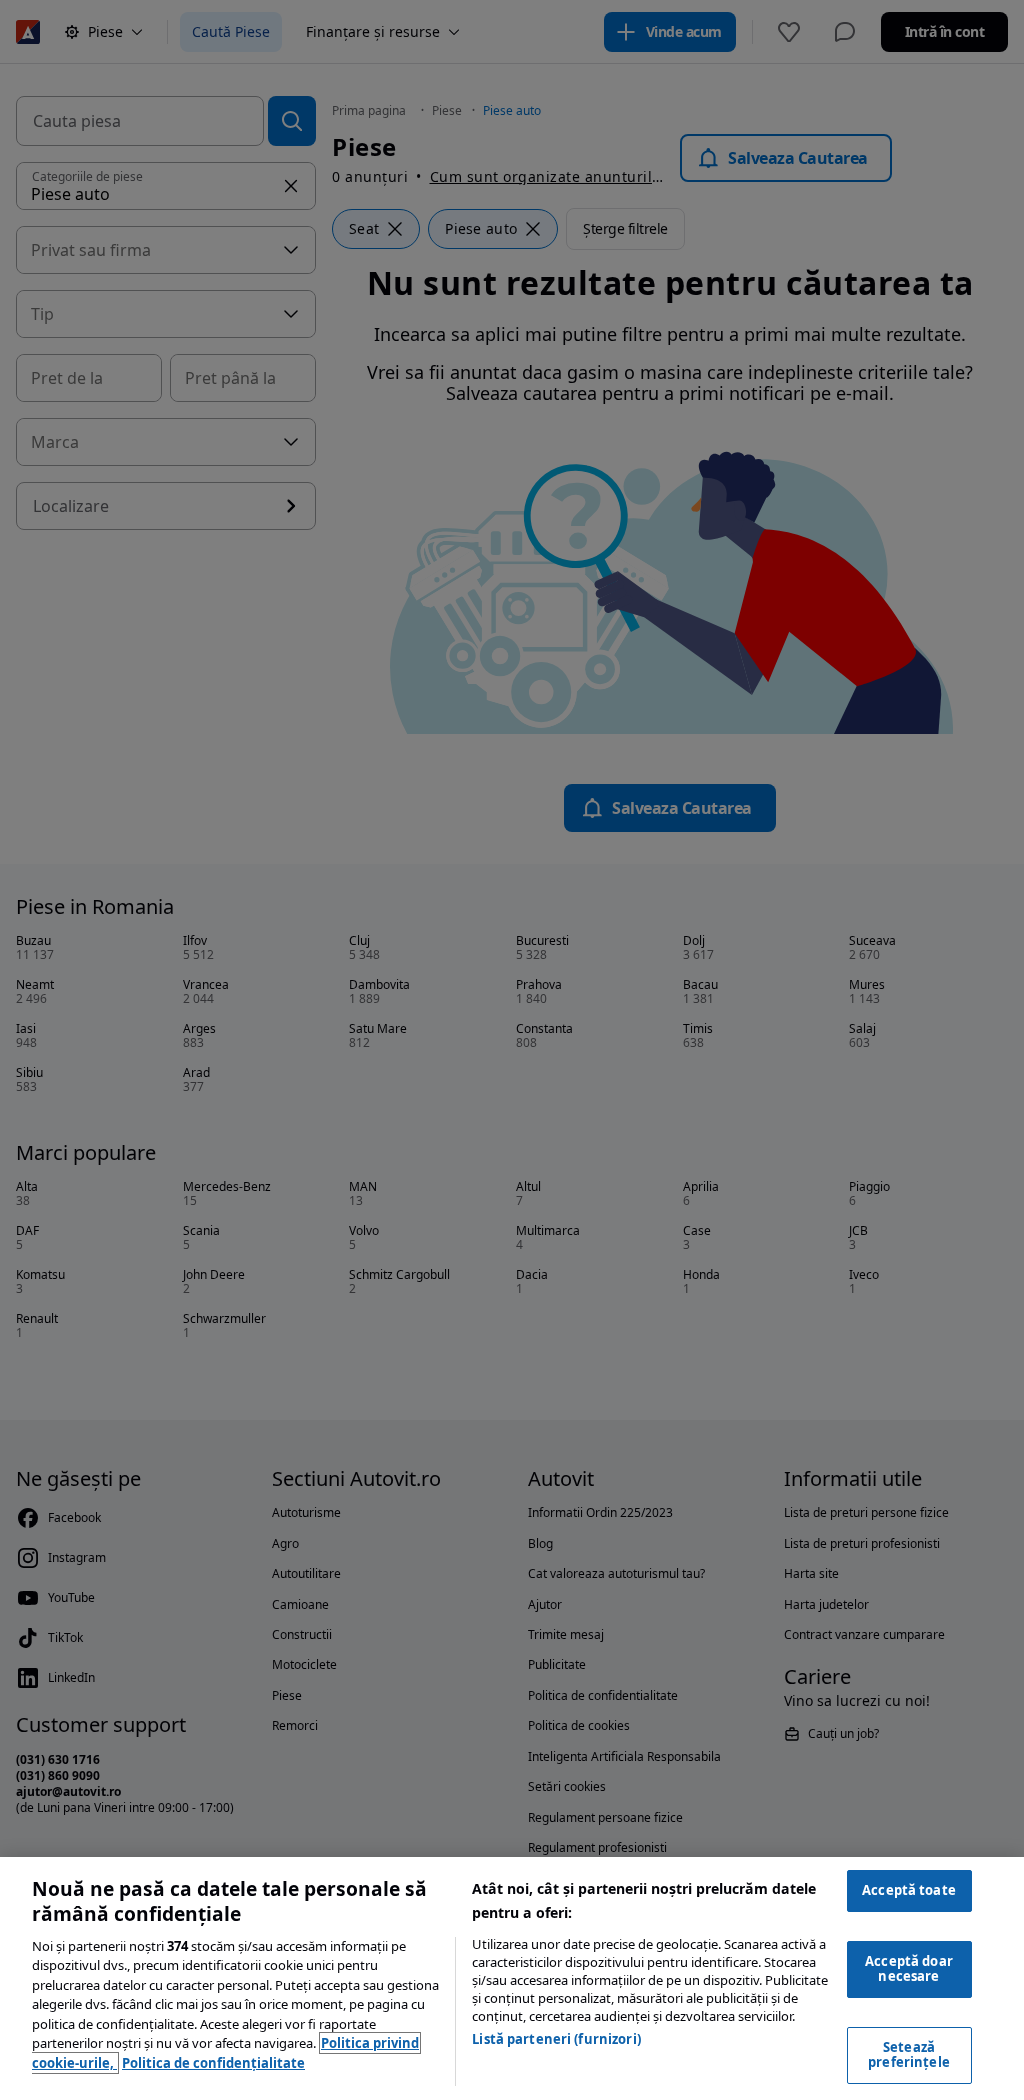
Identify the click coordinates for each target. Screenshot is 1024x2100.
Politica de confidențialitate (213, 2063)
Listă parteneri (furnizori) (556, 2039)
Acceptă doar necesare (909, 1969)
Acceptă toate (909, 1890)
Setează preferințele (909, 2055)
